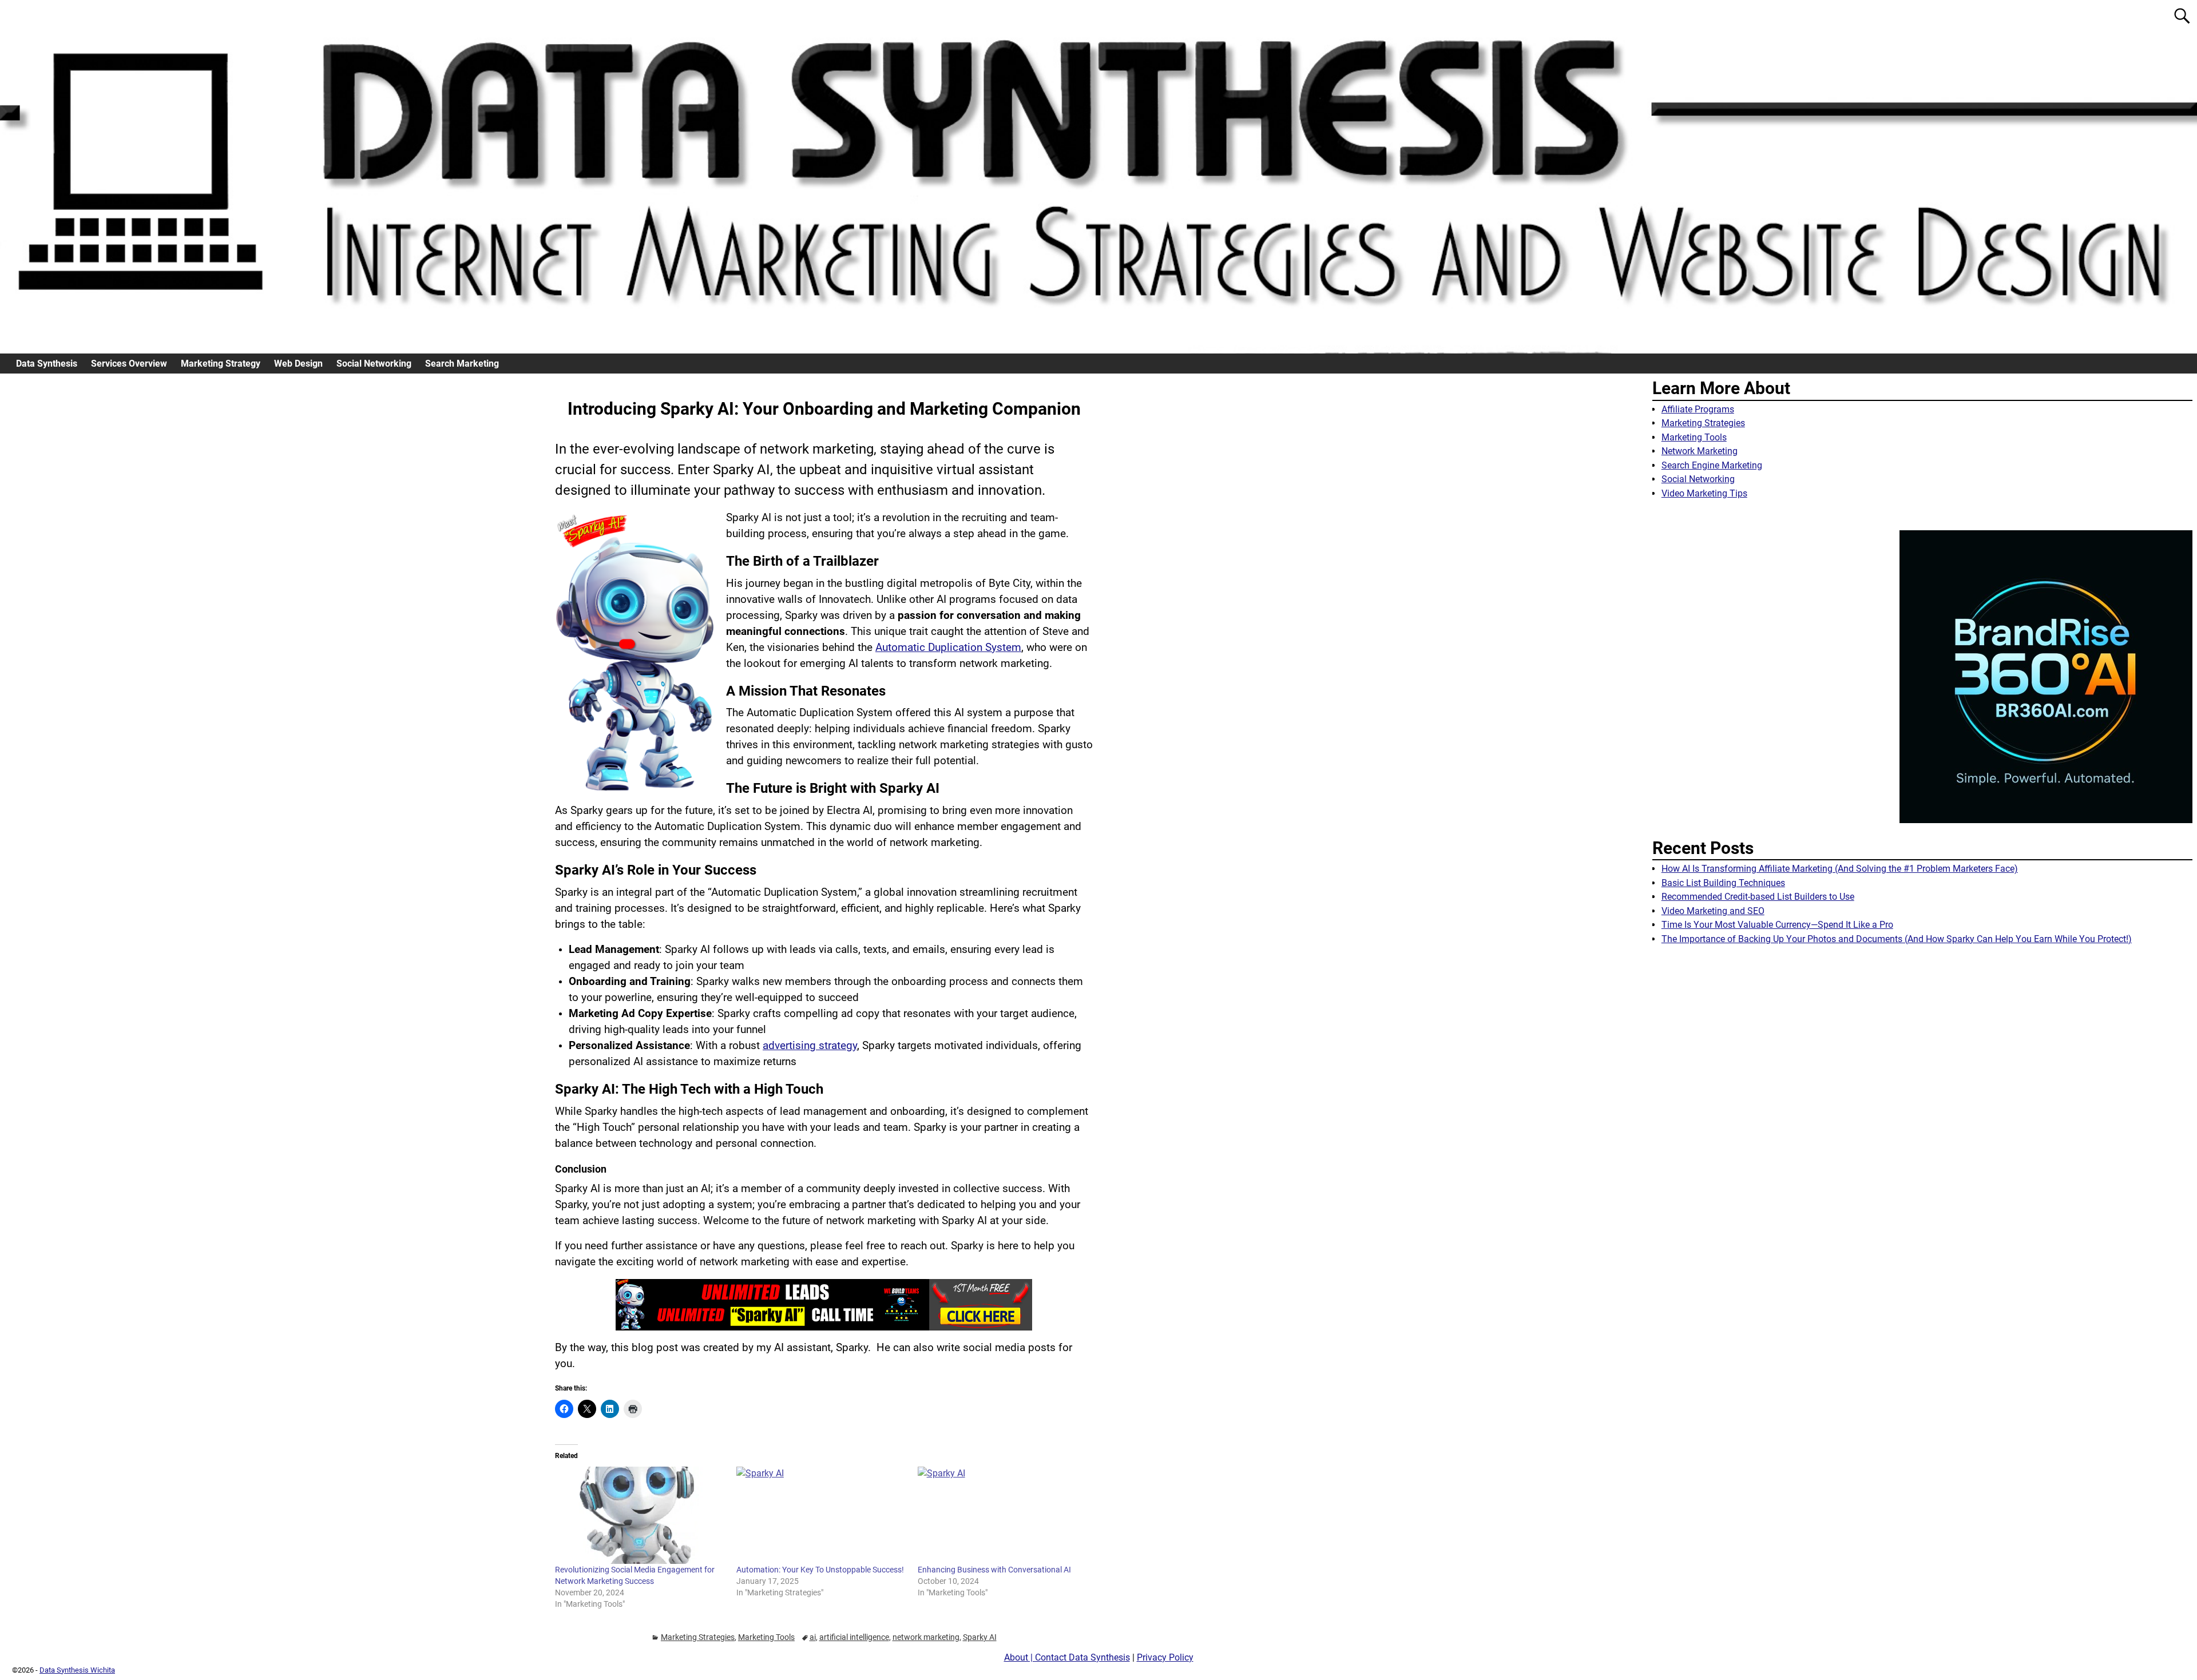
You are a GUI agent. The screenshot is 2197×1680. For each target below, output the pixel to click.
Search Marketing (462, 364)
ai (813, 1637)
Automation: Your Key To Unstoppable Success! (820, 1570)
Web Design (298, 364)
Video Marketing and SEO (1713, 911)
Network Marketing (1700, 451)
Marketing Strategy (221, 364)
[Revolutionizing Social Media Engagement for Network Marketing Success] (640, 1515)
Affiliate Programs (1698, 409)
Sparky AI (980, 1637)
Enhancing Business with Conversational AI (994, 1570)
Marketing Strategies (698, 1637)
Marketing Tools (766, 1637)
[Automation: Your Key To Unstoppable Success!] (821, 1515)
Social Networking (374, 364)
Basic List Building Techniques (1723, 883)
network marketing (926, 1637)
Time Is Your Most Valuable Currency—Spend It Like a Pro (1777, 925)
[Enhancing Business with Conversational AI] (1003, 1515)
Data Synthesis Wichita (77, 1670)
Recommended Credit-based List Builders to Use (1758, 897)
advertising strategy (810, 1046)
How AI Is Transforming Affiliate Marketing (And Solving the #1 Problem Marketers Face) (1840, 869)
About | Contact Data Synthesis (1067, 1657)
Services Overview (129, 364)
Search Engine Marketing (1712, 465)
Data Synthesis (47, 364)
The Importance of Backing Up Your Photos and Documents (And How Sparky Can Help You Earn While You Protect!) (1897, 939)
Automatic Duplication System (948, 648)
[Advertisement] (1922, 1055)
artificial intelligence (854, 1637)
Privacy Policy (1165, 1657)
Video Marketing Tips (1704, 493)
